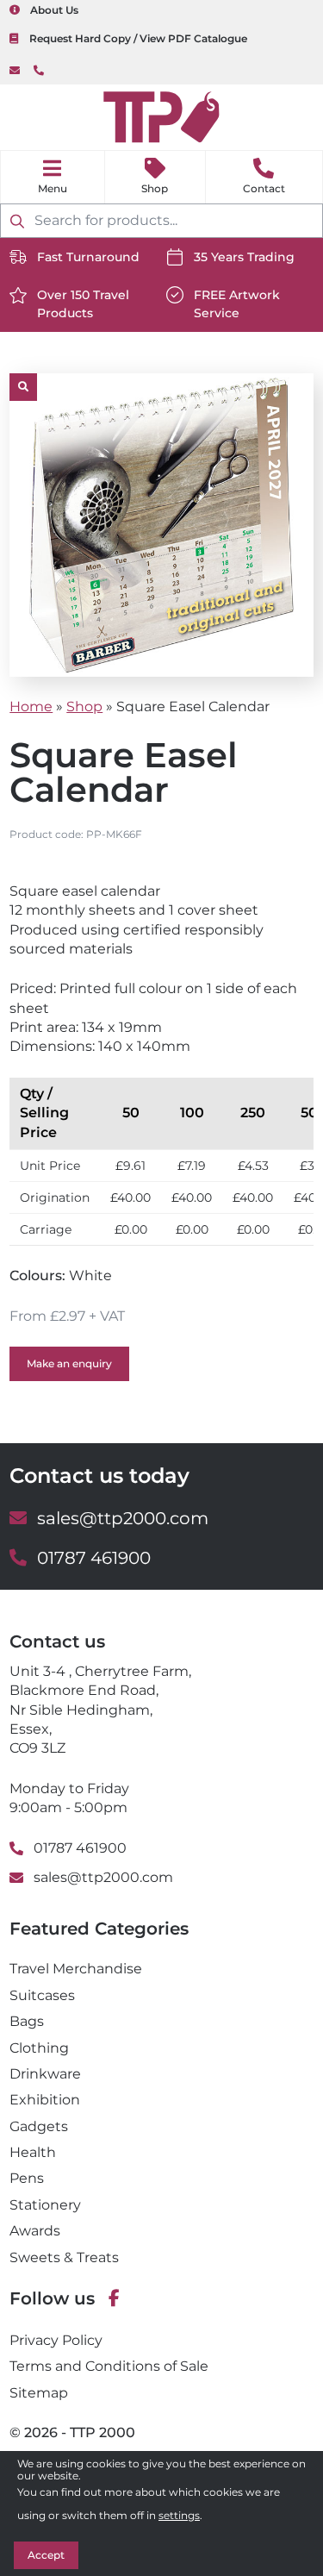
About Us (54, 10)
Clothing (39, 2048)
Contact (264, 188)
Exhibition (45, 2100)
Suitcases (42, 1995)
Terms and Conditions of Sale (109, 2366)
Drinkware (45, 2074)
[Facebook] (114, 2299)
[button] (23, 387)
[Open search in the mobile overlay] (161, 221)
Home (31, 707)
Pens (27, 2178)
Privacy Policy (56, 2340)
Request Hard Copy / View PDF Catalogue (138, 38)
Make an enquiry (69, 1363)
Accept (46, 2555)
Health (33, 2152)
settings (179, 2515)
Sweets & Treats (64, 2257)
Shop (155, 188)
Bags (27, 2021)
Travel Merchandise (76, 1969)
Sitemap (39, 2393)
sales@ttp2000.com (15, 71)
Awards (35, 2231)
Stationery (45, 2205)
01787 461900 (39, 71)
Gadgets (39, 2126)
